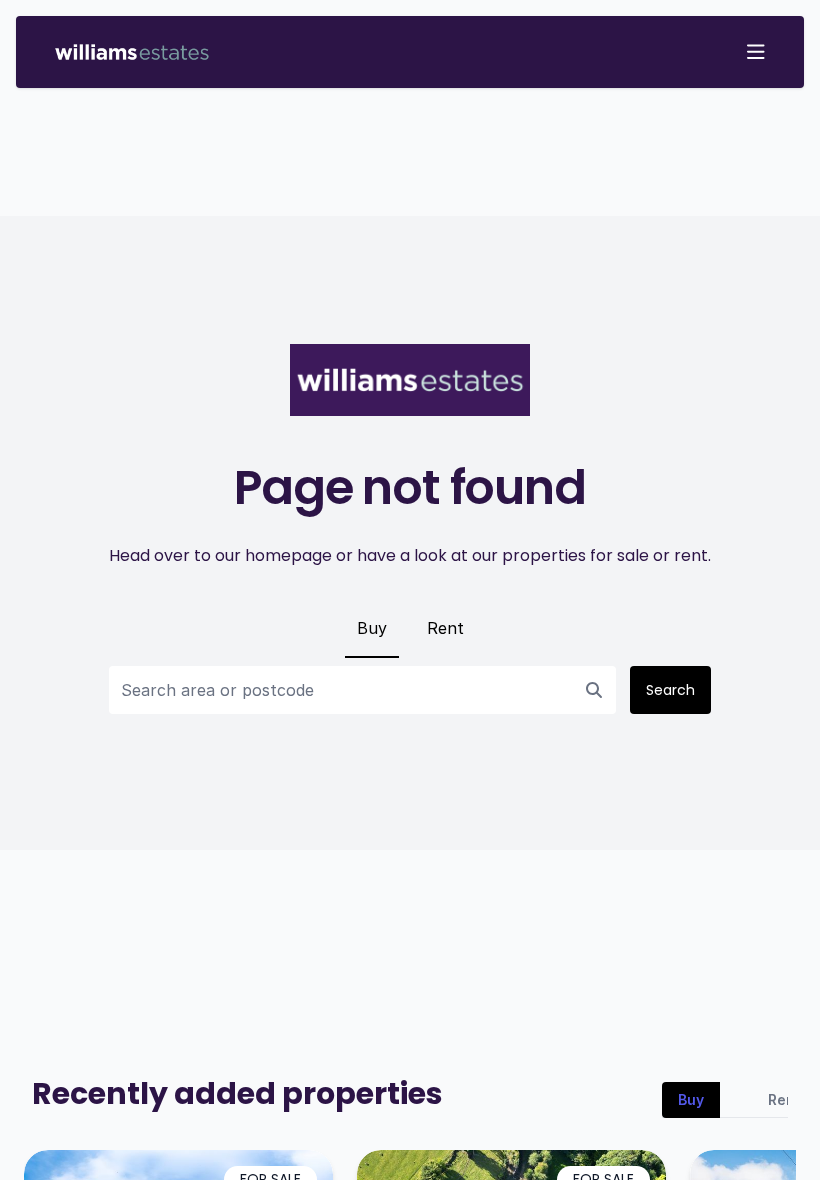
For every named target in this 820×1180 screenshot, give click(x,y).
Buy (372, 628)
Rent (445, 628)
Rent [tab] (784, 1099)
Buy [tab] (691, 1099)
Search (670, 690)
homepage (288, 555)
